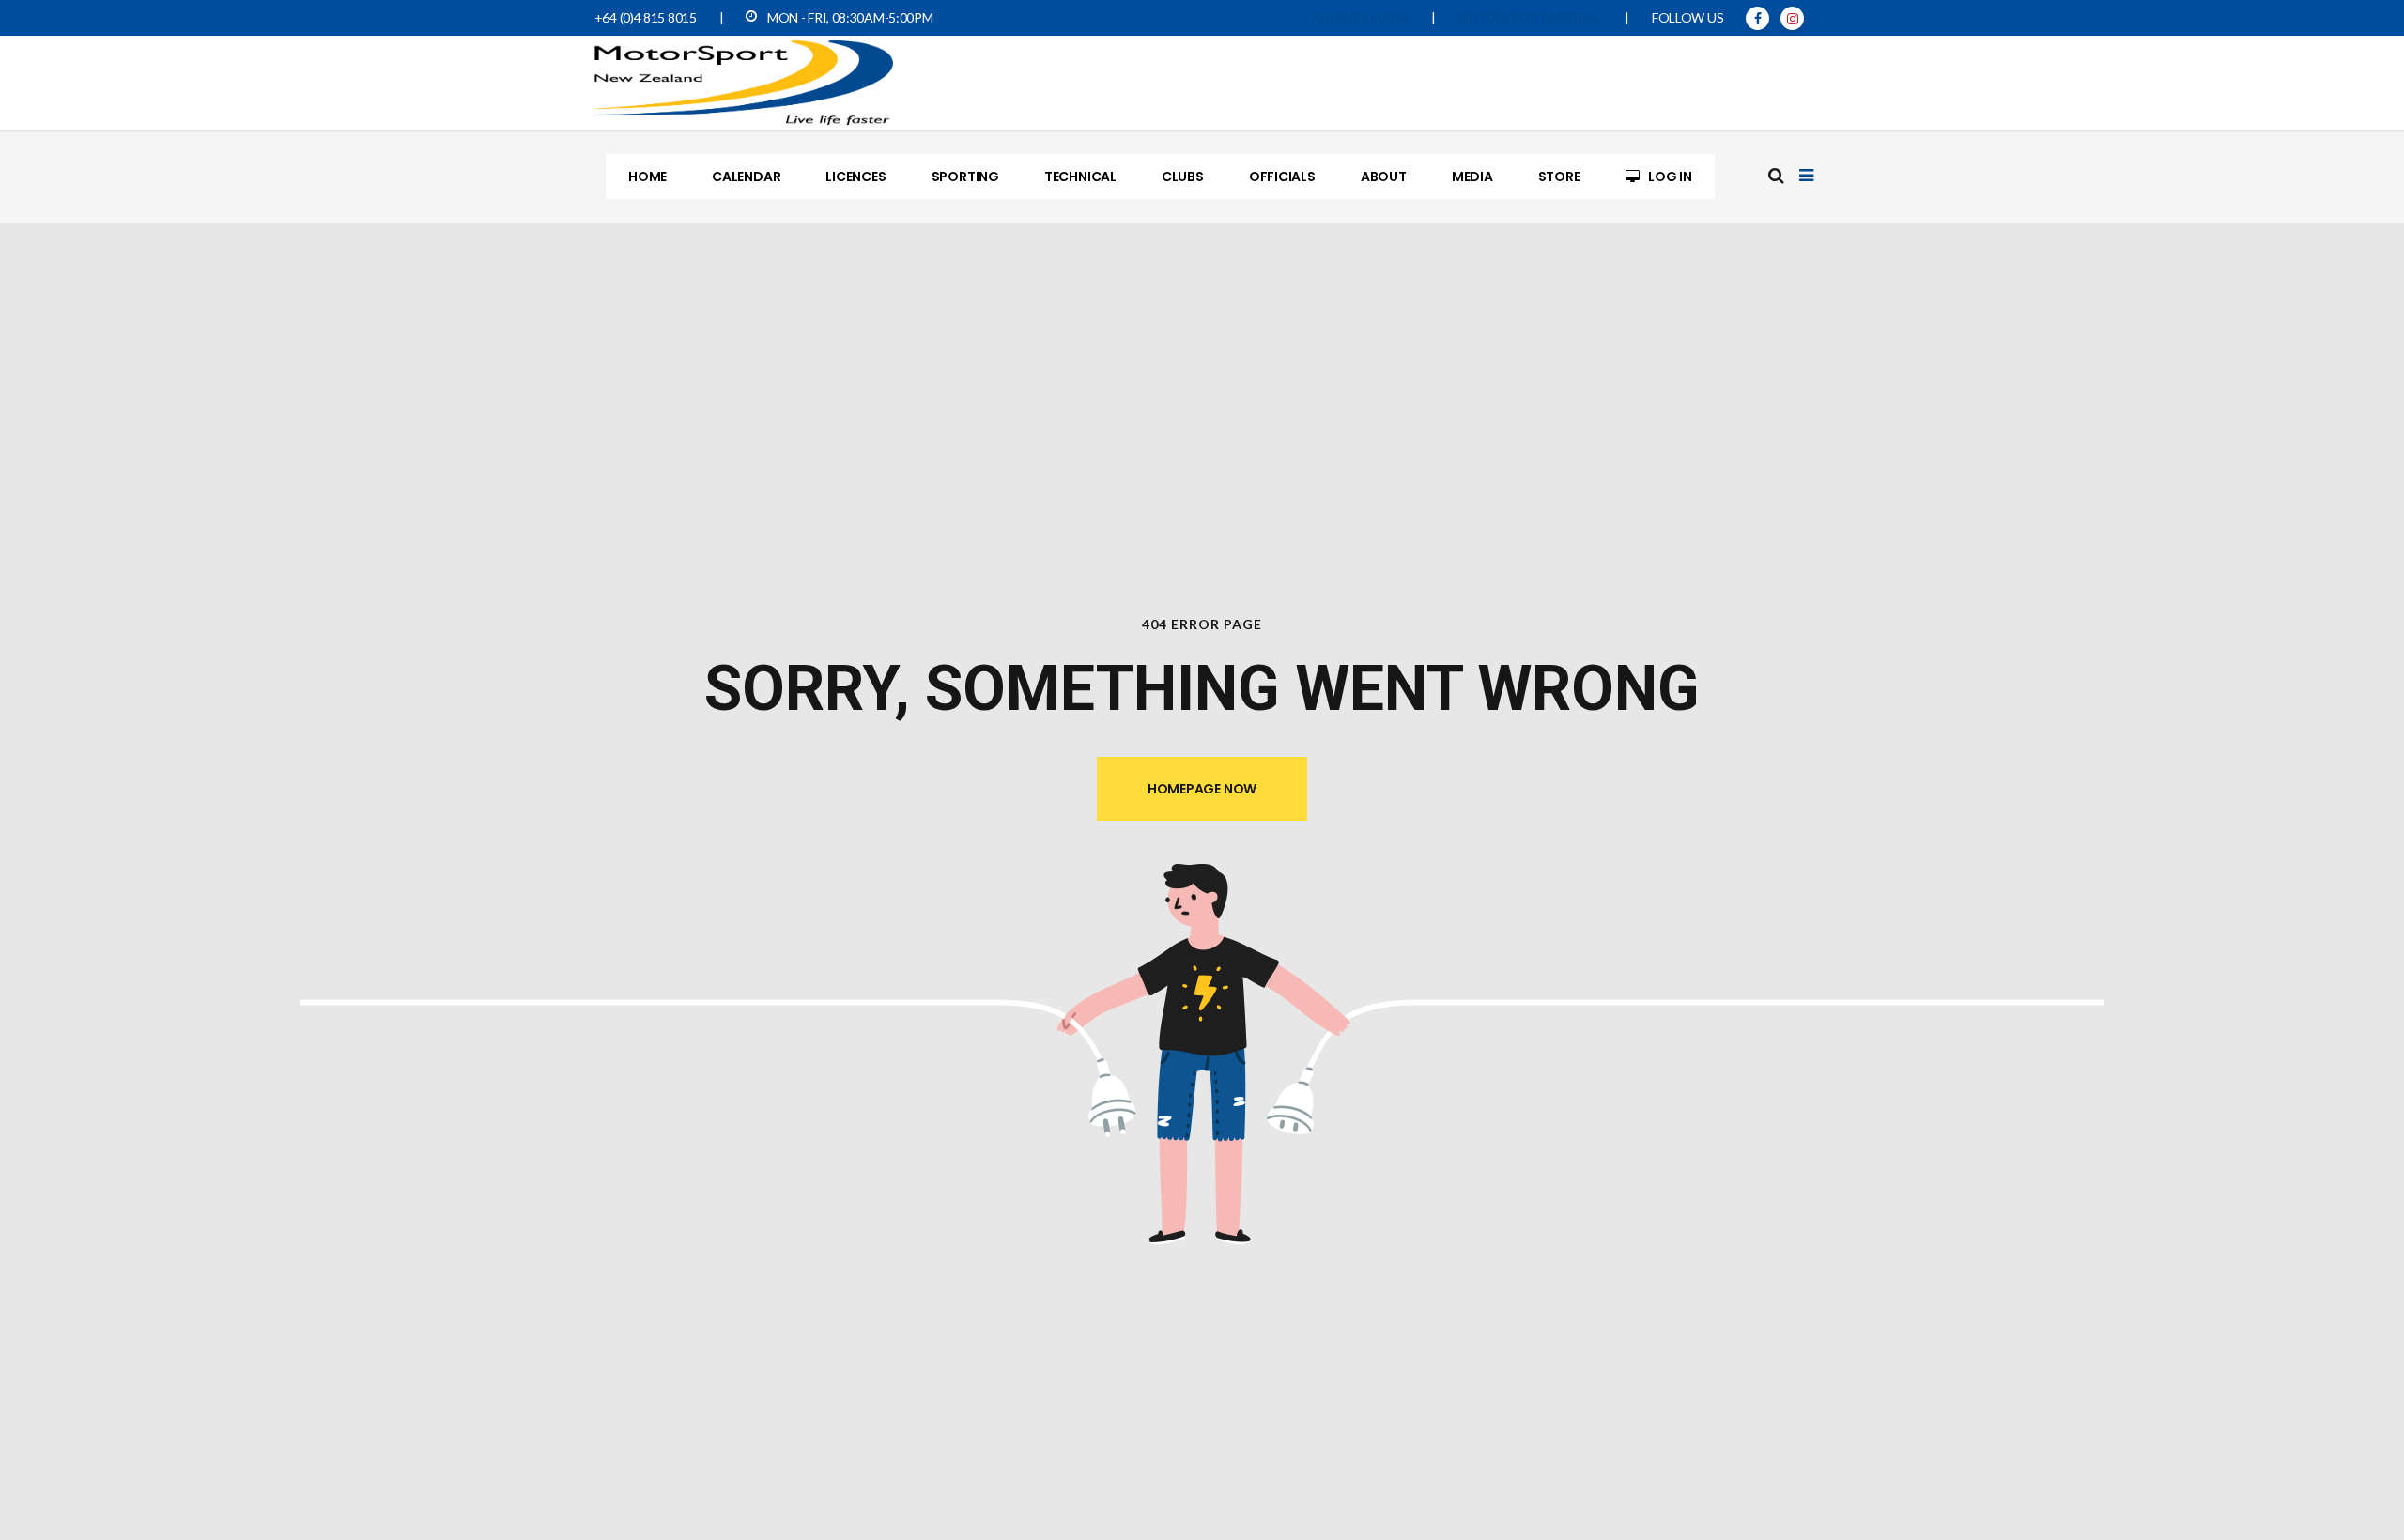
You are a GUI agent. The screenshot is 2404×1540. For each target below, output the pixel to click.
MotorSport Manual (1530, 18)
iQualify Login (1361, 18)
